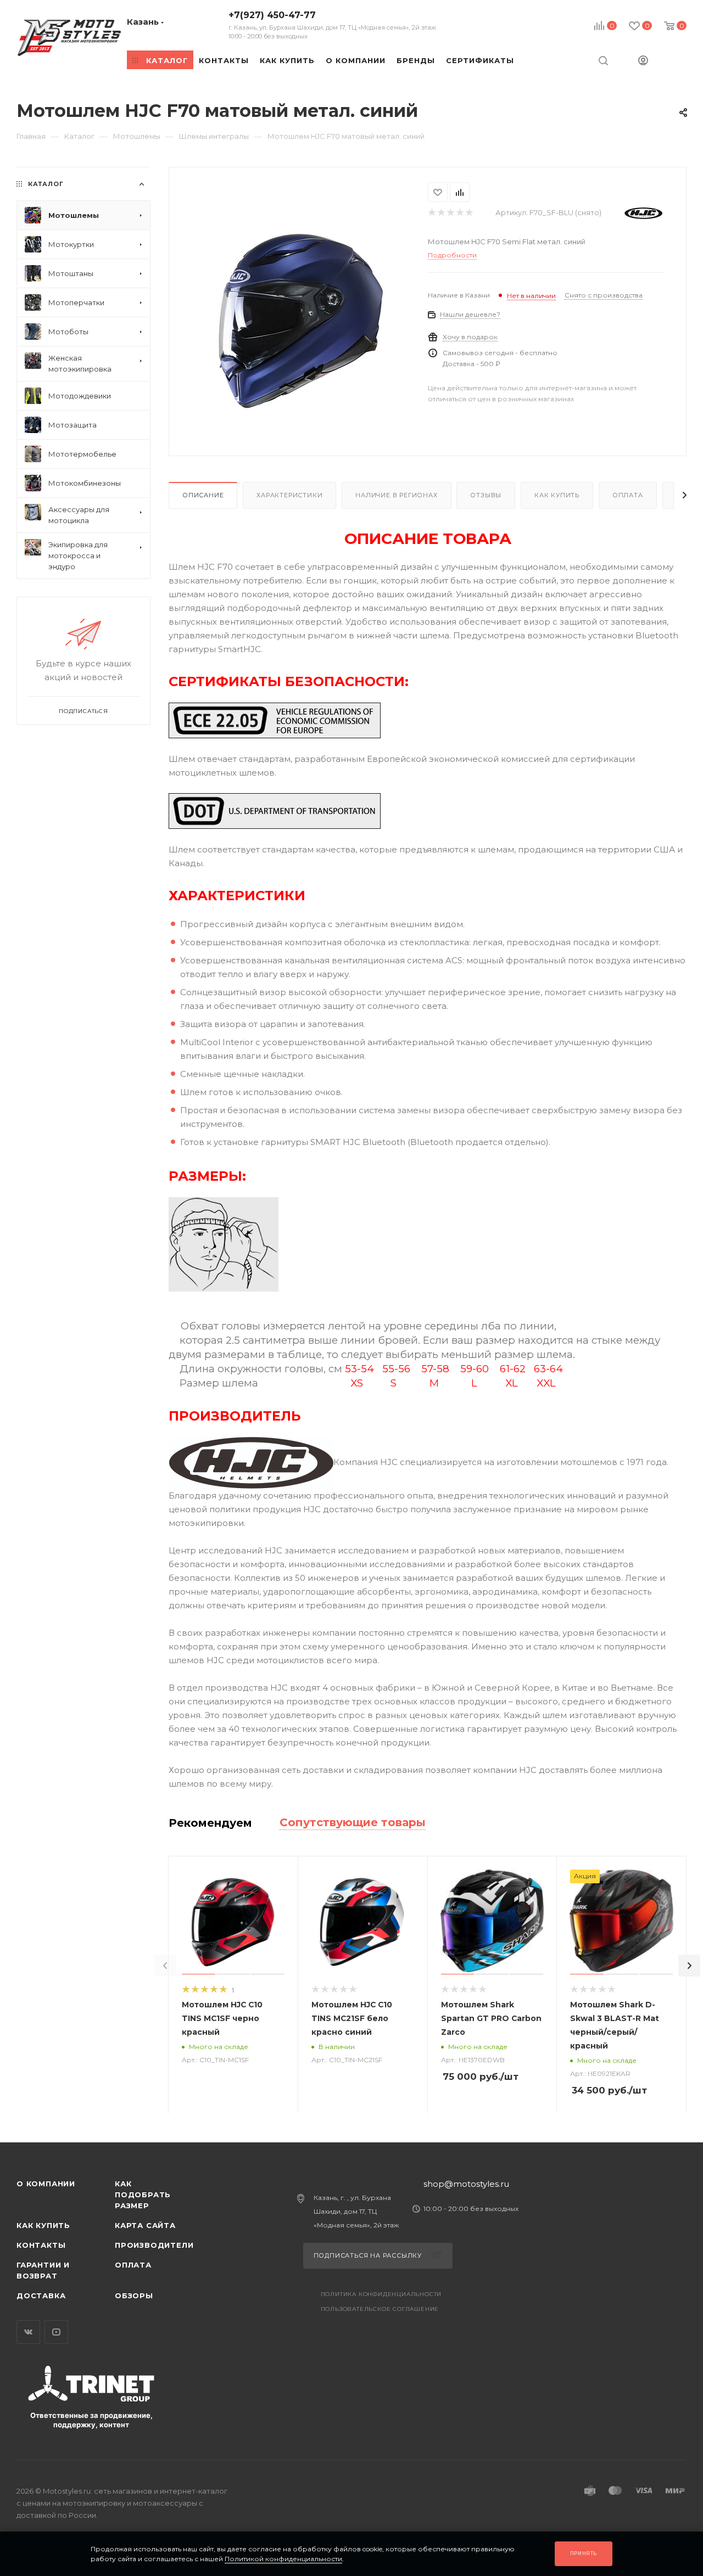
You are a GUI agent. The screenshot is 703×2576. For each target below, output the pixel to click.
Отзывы (486, 495)
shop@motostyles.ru (466, 2184)
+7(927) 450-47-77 (332, 25)
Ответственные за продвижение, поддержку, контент (91, 2420)
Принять (584, 2553)
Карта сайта (145, 2225)
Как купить (557, 495)
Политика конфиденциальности (381, 2294)
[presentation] (165, 1966)
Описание (203, 495)
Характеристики (289, 495)
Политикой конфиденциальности (283, 2559)
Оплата (628, 495)
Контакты (41, 2245)
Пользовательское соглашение (380, 2309)
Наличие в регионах (396, 495)
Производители (154, 2245)
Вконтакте (28, 2332)
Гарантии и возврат (43, 2270)
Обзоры (134, 2296)
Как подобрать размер (143, 2195)
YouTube (56, 2332)
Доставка (41, 2296)
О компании (46, 2184)
